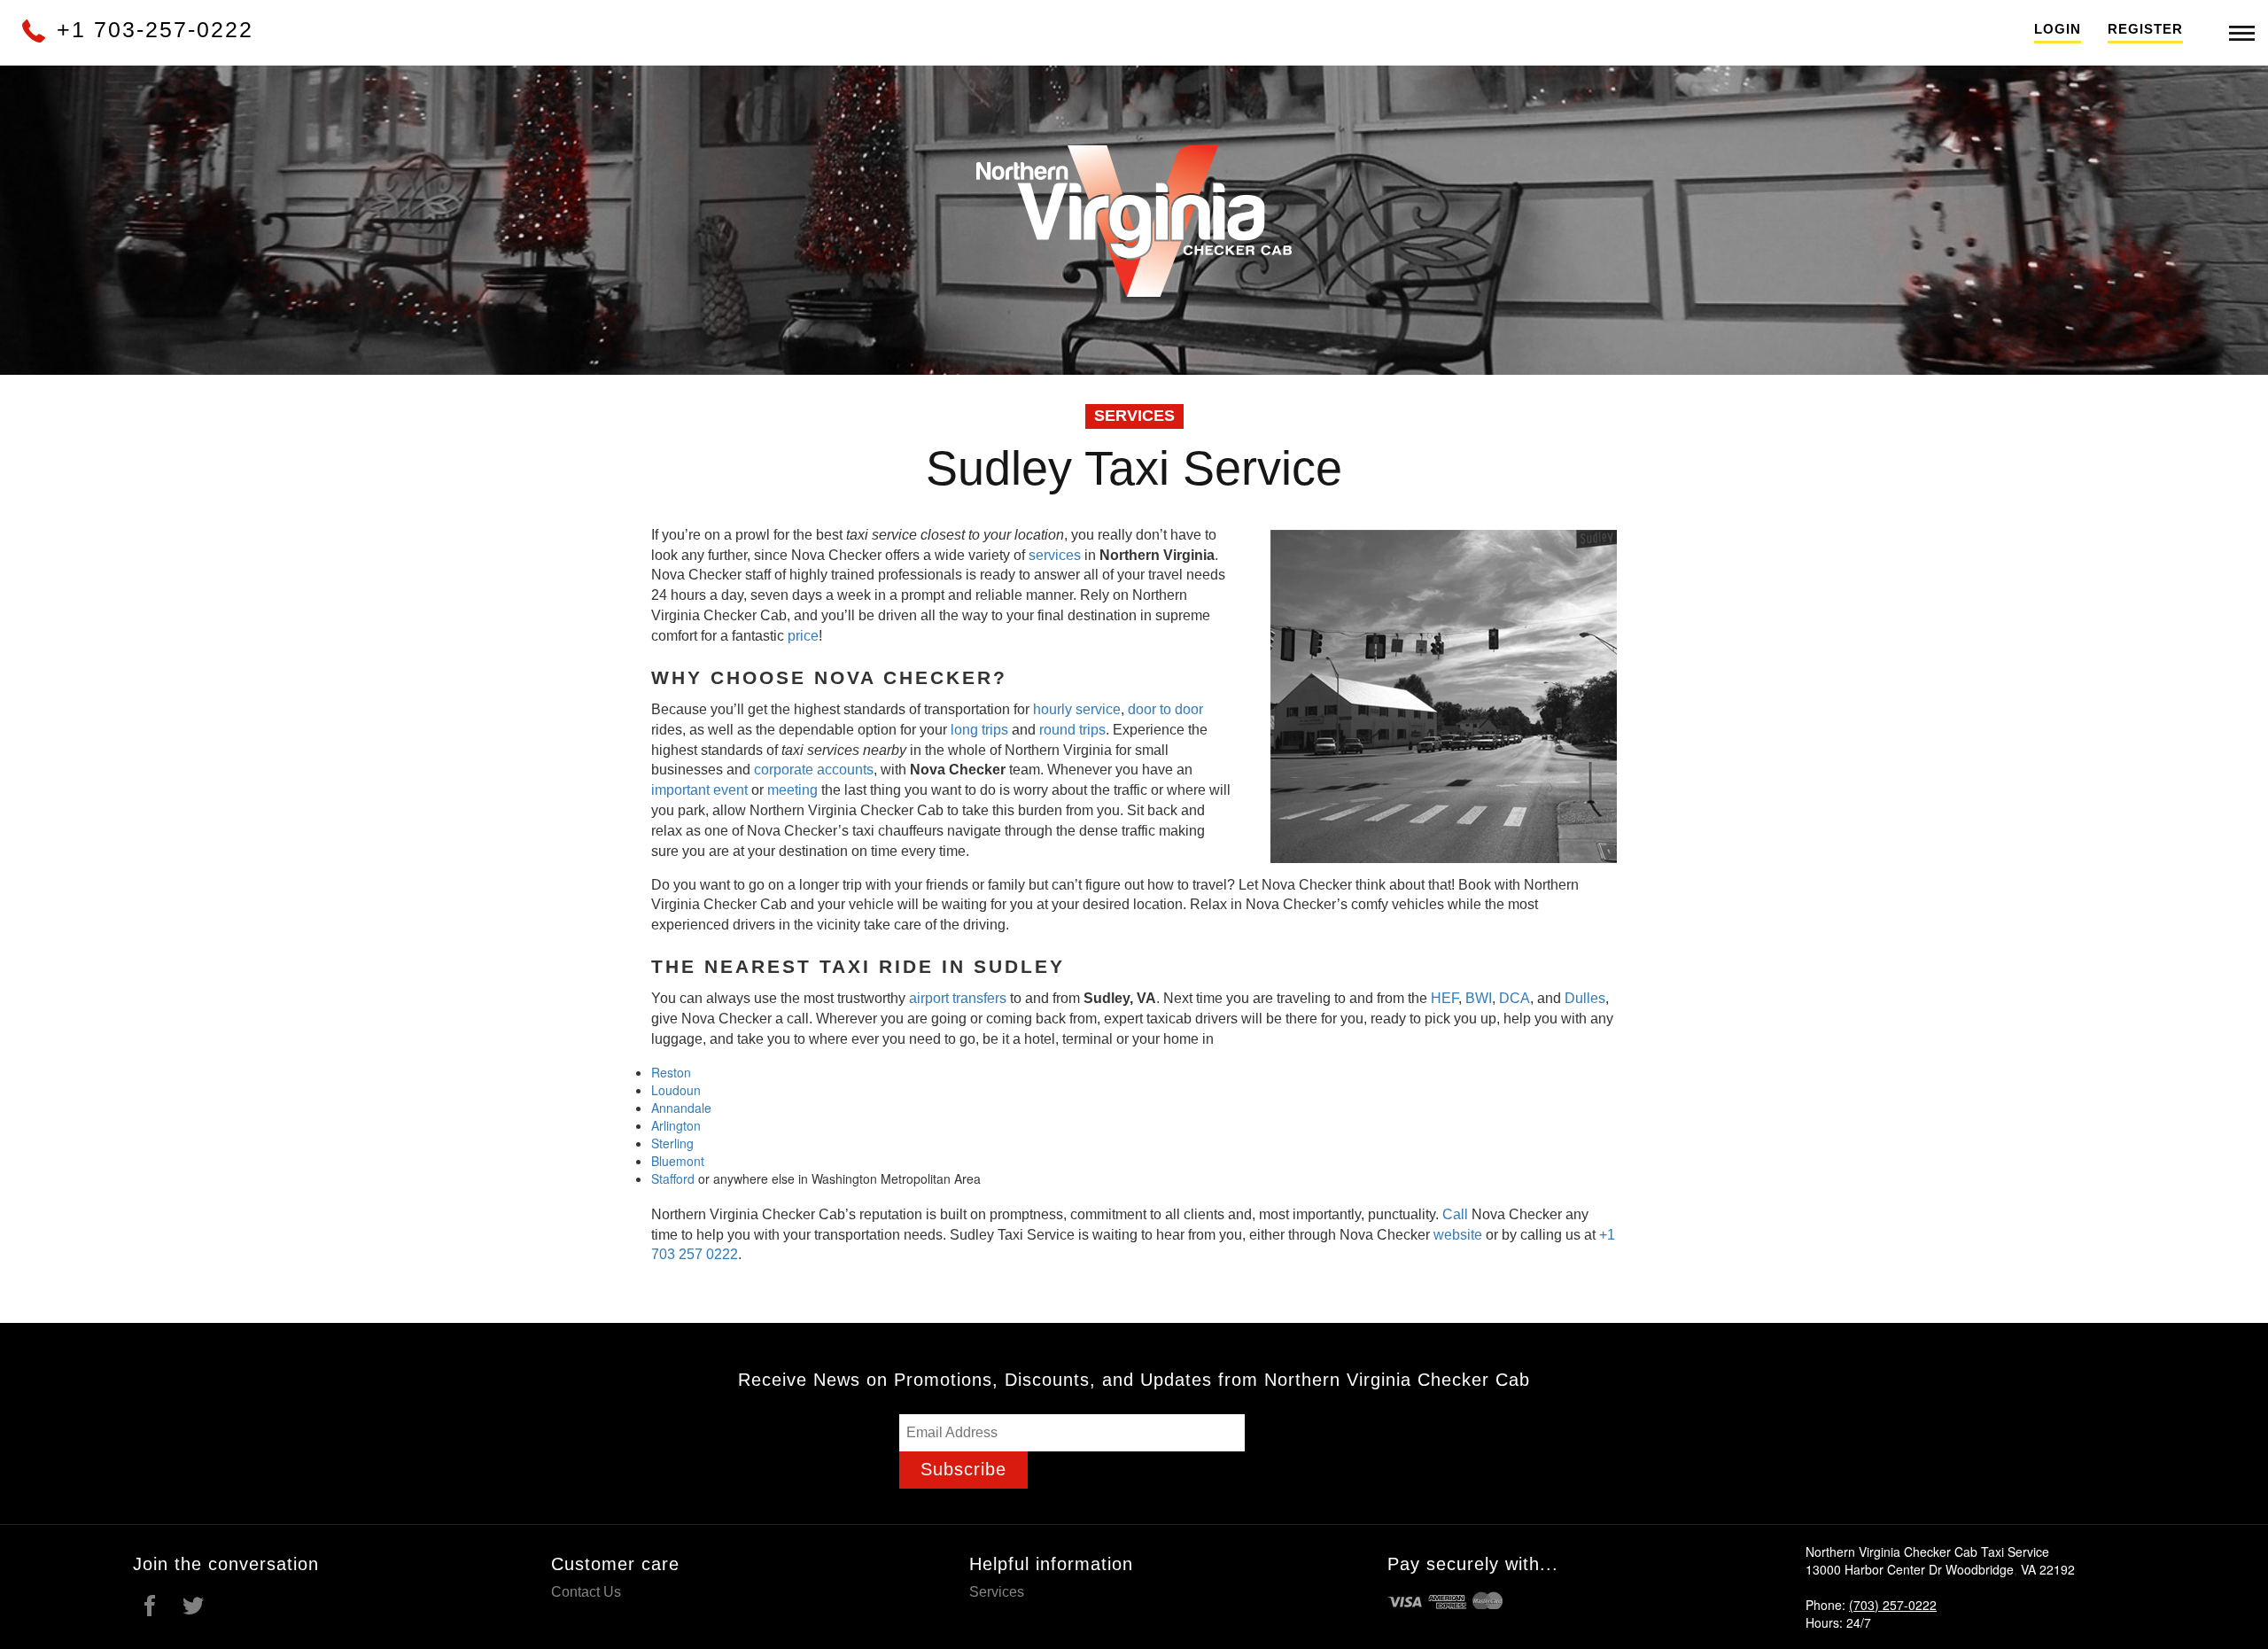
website (1458, 1235)
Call (1455, 1214)
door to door (1165, 709)
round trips (1072, 730)
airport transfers (958, 998)
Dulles (1585, 998)
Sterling (672, 1143)
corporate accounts (814, 770)
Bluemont (678, 1161)
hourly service (1077, 709)
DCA (1515, 998)
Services (997, 1592)
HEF (1445, 998)
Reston (671, 1072)
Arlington (676, 1125)
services (1055, 555)
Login (2058, 29)
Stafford (673, 1178)
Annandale (681, 1108)
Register (2145, 29)
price (803, 636)
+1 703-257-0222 (151, 29)
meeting (792, 790)
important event (699, 790)
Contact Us (586, 1592)
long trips (979, 730)
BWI (1479, 998)
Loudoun (676, 1090)
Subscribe (963, 1469)
